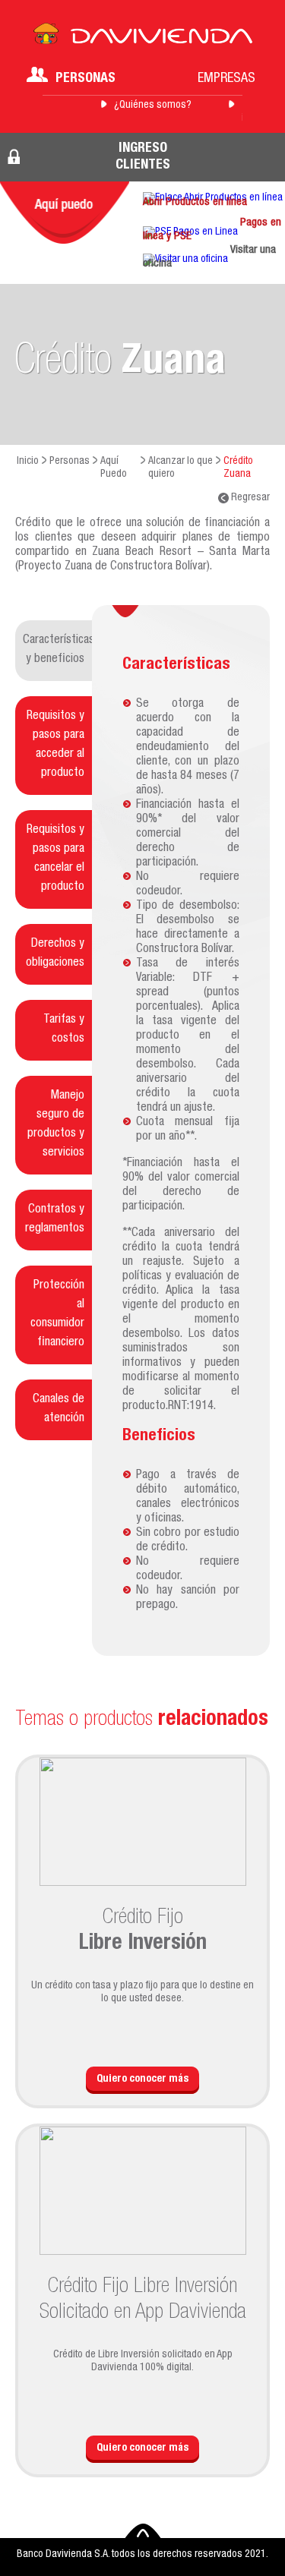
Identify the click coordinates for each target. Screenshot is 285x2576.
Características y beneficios (57, 650)
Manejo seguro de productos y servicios (56, 1125)
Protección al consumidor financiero (57, 1315)
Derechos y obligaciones (55, 954)
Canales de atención (59, 1409)
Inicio (28, 462)
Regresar (249, 498)
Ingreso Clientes (143, 157)
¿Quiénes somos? (153, 106)
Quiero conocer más (142, 2079)
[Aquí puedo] (65, 213)
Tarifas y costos (64, 1030)
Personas (85, 79)
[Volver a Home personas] (143, 38)
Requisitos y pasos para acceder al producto (55, 745)
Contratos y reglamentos (55, 1220)
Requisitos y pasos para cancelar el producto (55, 859)
